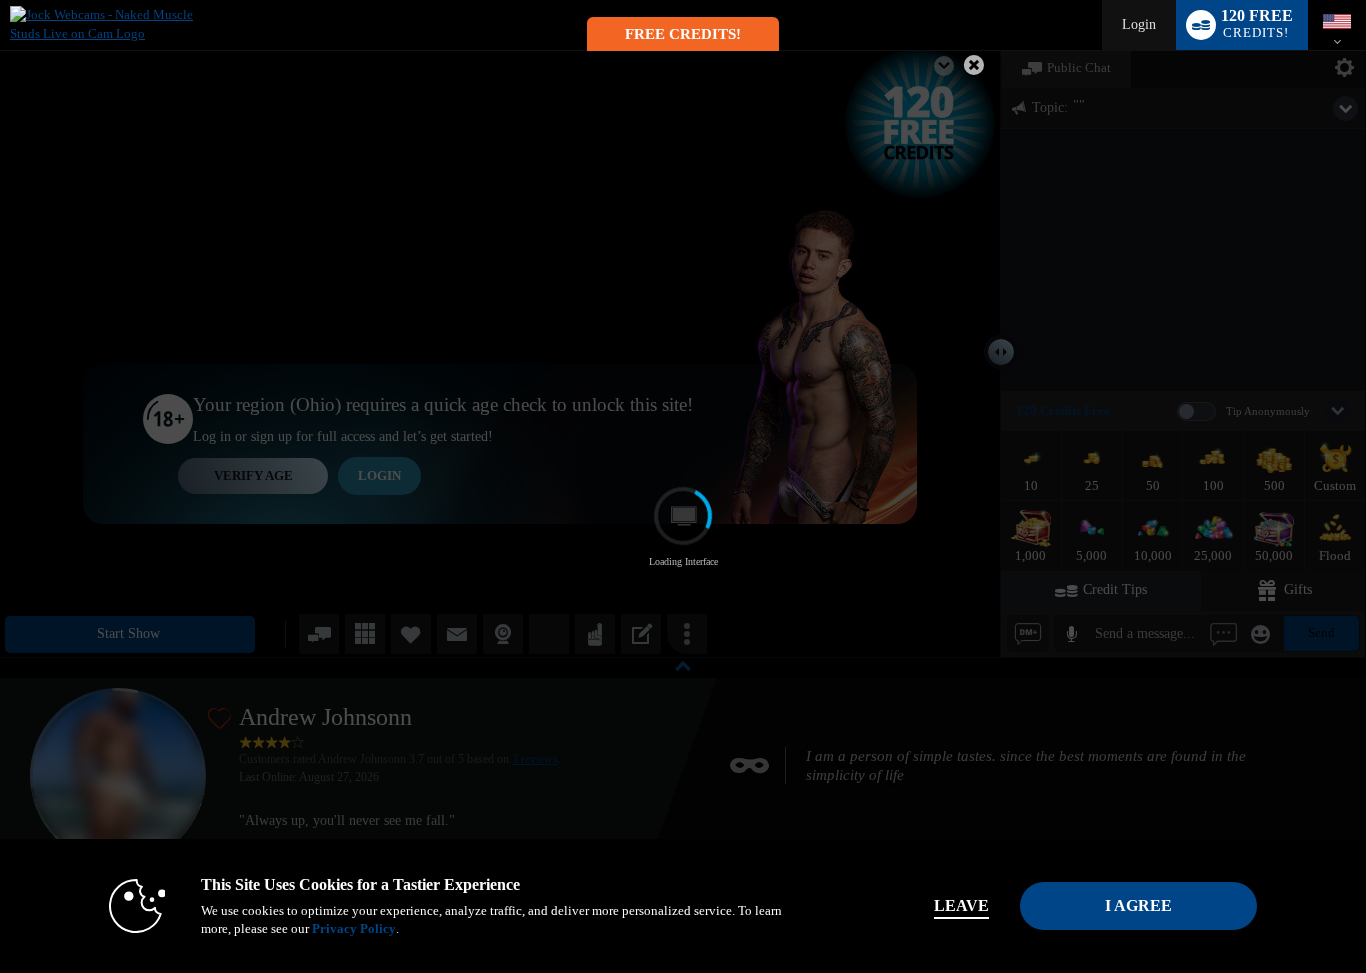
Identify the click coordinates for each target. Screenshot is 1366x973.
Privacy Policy (354, 928)
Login (1139, 24)
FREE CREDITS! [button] (683, 34)
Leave (961, 905)
